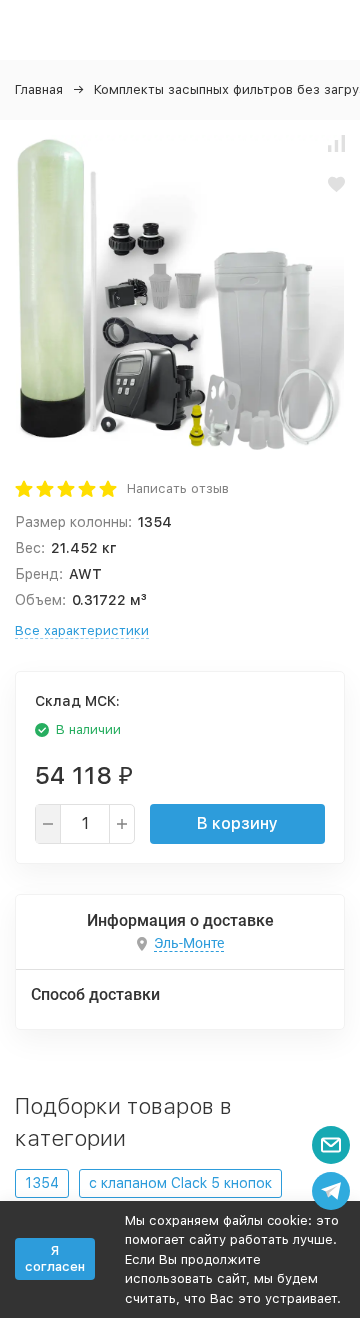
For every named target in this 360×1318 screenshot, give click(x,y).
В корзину (237, 823)
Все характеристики (82, 630)
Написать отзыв (178, 488)
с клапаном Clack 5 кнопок (180, 1183)
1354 (42, 1183)
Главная (39, 89)
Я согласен (55, 1258)
